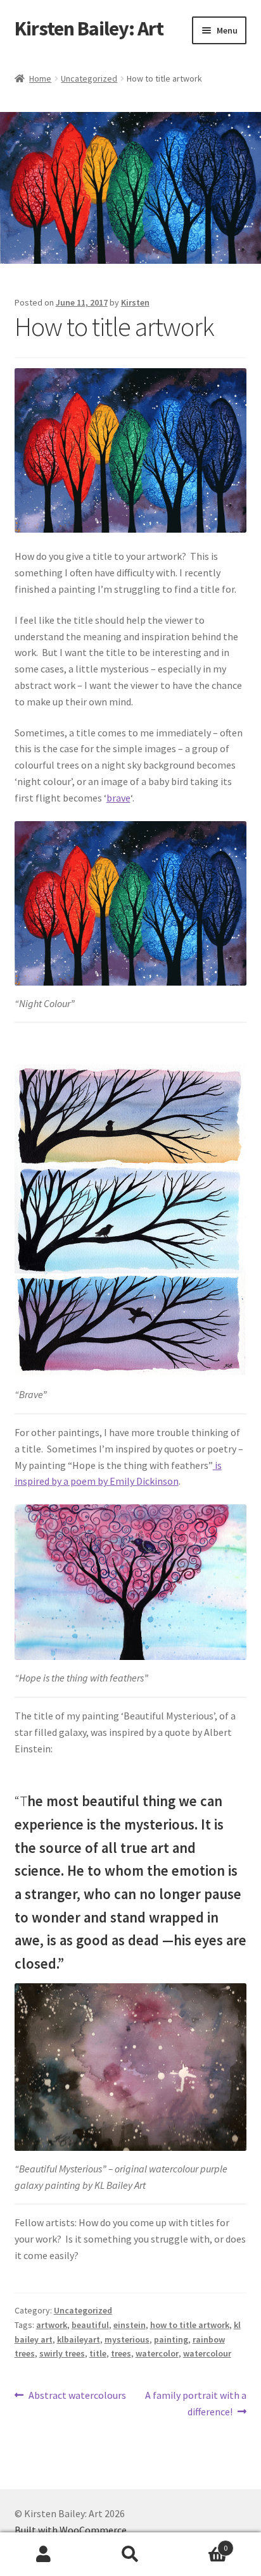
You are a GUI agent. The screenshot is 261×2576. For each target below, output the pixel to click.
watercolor (157, 2353)
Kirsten (135, 302)
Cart (201, 2543)
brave (118, 798)
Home (40, 78)
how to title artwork (190, 2325)
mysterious (127, 2339)
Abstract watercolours (77, 2396)
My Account (43, 2554)
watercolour (207, 2353)
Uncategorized (89, 78)
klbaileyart (79, 2339)
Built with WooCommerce (71, 2530)
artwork (52, 2325)
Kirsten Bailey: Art (89, 28)
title (98, 2353)
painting (171, 2339)
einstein (130, 2325)
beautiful (90, 2325)
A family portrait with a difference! (195, 2403)
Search (130, 2554)
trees (121, 2353)
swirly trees (62, 2353)
